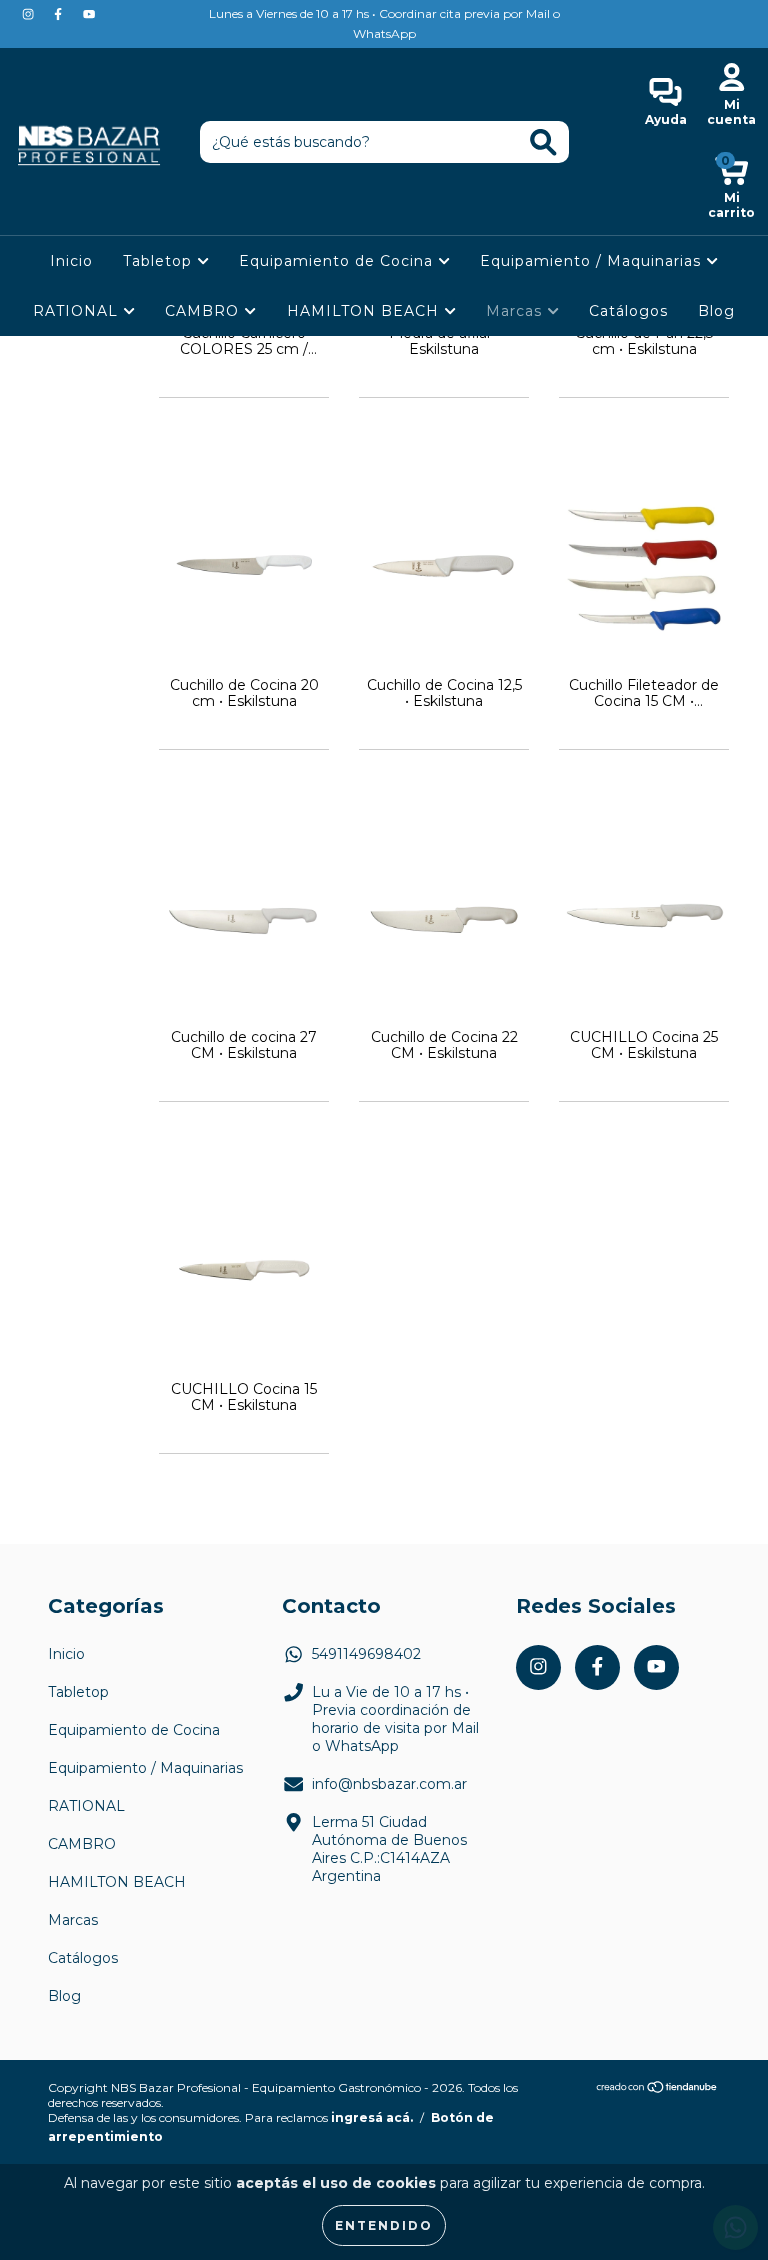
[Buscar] (543, 142)
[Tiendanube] (657, 2088)
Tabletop (160, 261)
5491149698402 (366, 1654)
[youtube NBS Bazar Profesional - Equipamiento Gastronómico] (89, 14)
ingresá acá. (372, 2117)
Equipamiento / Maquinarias (593, 261)
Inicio (71, 261)
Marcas (516, 311)
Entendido (384, 2225)
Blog (716, 311)
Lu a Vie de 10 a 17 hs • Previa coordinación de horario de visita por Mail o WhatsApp (395, 1719)
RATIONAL (78, 311)
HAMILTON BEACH (365, 311)
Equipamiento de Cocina (338, 261)
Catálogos (628, 311)
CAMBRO (204, 311)
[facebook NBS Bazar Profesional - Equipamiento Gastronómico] (60, 14)
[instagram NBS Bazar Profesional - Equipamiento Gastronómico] (30, 14)
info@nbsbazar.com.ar (389, 1784)
